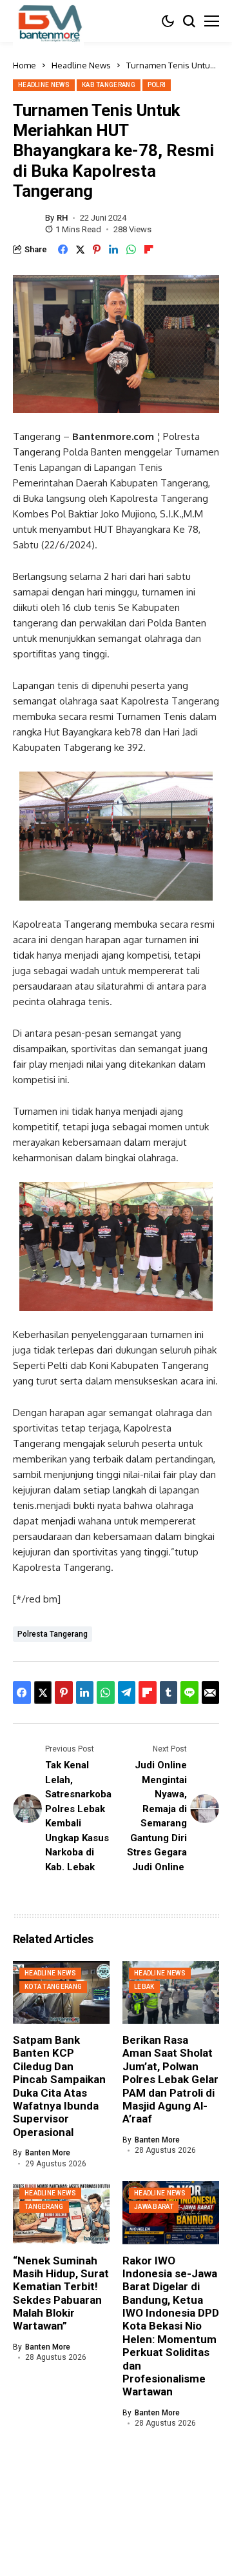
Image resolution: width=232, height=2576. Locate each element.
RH (62, 218)
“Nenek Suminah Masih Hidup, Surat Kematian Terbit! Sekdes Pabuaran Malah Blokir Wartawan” (61, 2293)
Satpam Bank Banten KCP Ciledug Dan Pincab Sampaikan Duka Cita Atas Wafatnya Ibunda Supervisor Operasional (59, 2086)
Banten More (48, 2153)
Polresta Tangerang (53, 1634)
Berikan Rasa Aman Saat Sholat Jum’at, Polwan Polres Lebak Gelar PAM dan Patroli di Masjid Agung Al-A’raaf (170, 2079)
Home (24, 65)
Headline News (81, 65)
